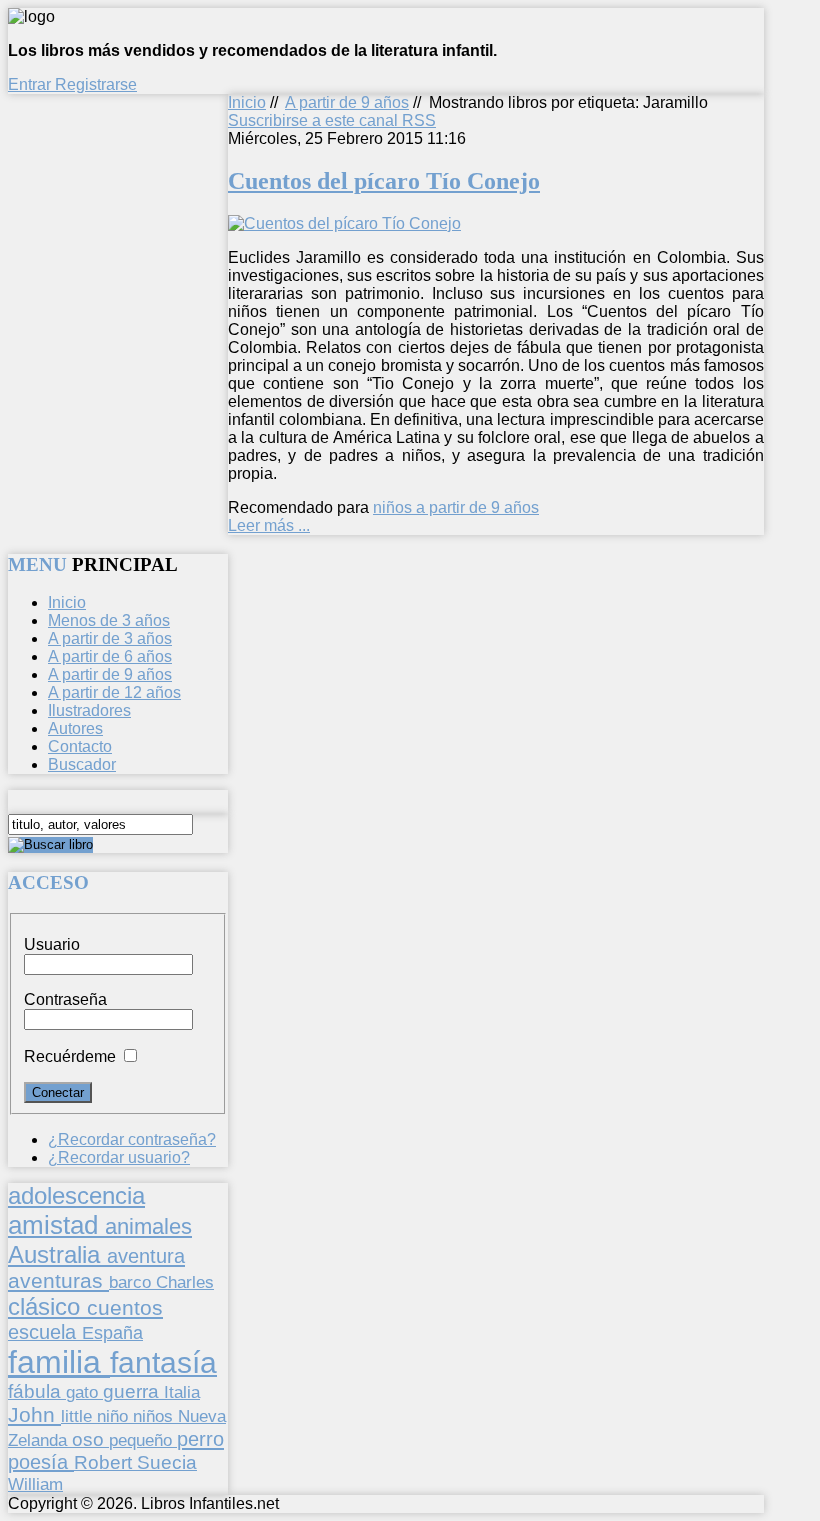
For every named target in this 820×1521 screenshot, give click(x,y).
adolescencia (76, 1196)
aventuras (58, 1280)
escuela (45, 1332)
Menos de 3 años (109, 620)
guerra (133, 1391)
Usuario (52, 944)
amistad (56, 1225)
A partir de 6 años (110, 656)
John (34, 1414)
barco (132, 1282)
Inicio (247, 102)
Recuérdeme (70, 1056)
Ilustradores (89, 710)
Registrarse (96, 84)
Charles (185, 1282)
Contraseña (65, 999)
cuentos (125, 1307)
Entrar (31, 84)
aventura (146, 1255)
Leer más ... (269, 525)
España (112, 1333)
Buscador (82, 764)
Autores (75, 728)
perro (200, 1438)
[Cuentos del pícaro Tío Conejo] (344, 223)
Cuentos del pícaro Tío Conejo (384, 181)
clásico (47, 1306)
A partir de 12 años (114, 692)
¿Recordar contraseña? (132, 1139)
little (79, 1416)
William (35, 1484)
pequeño (143, 1440)
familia (59, 1362)
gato (84, 1392)
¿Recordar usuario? (119, 1157)
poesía (41, 1462)
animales (148, 1226)
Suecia (167, 1462)
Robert (105, 1462)
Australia (57, 1254)
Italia (182, 1392)
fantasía (163, 1362)
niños (155, 1416)
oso (90, 1439)
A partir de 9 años (347, 102)
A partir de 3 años (110, 638)
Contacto (80, 746)
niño (115, 1416)
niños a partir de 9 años (456, 507)
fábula (37, 1391)
